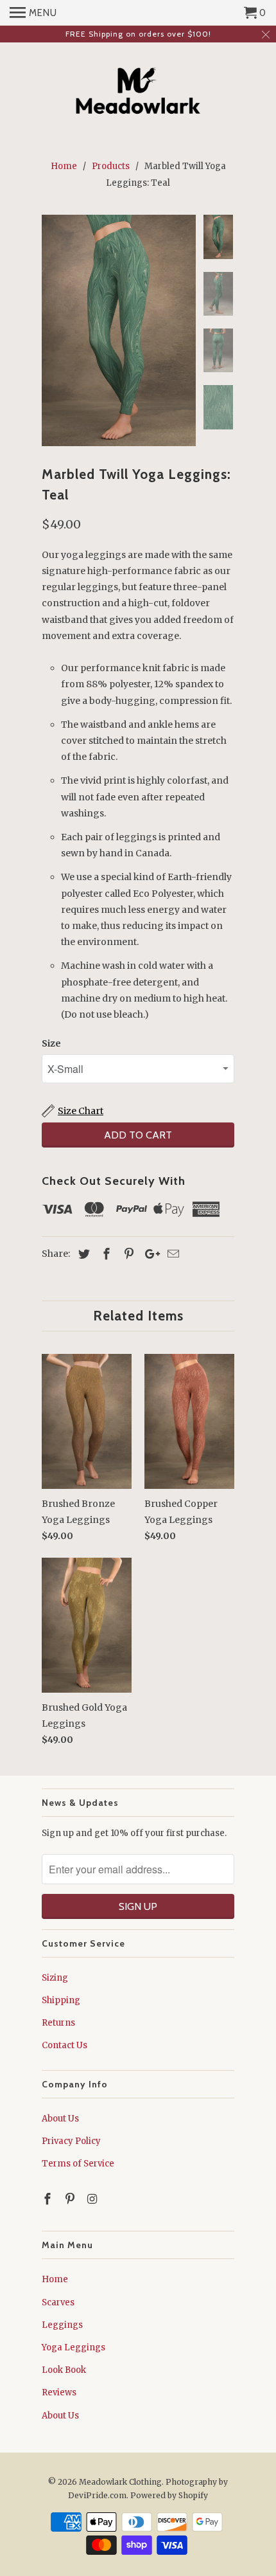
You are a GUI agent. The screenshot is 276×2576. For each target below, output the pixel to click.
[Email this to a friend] (171, 1254)
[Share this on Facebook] (105, 1254)
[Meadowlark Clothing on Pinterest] (71, 2199)
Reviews (59, 2392)
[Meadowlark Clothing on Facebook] (49, 2199)
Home (55, 2279)
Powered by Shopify (169, 2495)
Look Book (64, 2370)
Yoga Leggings (73, 2347)
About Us (60, 2119)
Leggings (62, 2325)
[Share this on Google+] (149, 1254)
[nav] (33, 13)
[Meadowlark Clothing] (138, 93)
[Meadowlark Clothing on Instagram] (94, 2199)
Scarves (58, 2302)
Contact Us (65, 2045)
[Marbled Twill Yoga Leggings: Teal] (119, 330)
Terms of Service (78, 2164)
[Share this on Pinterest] (127, 1254)
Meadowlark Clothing (120, 2482)
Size (51, 1043)
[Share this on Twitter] (82, 1254)
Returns (58, 2023)
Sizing (55, 1978)
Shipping (61, 2000)
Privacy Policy (71, 2141)
